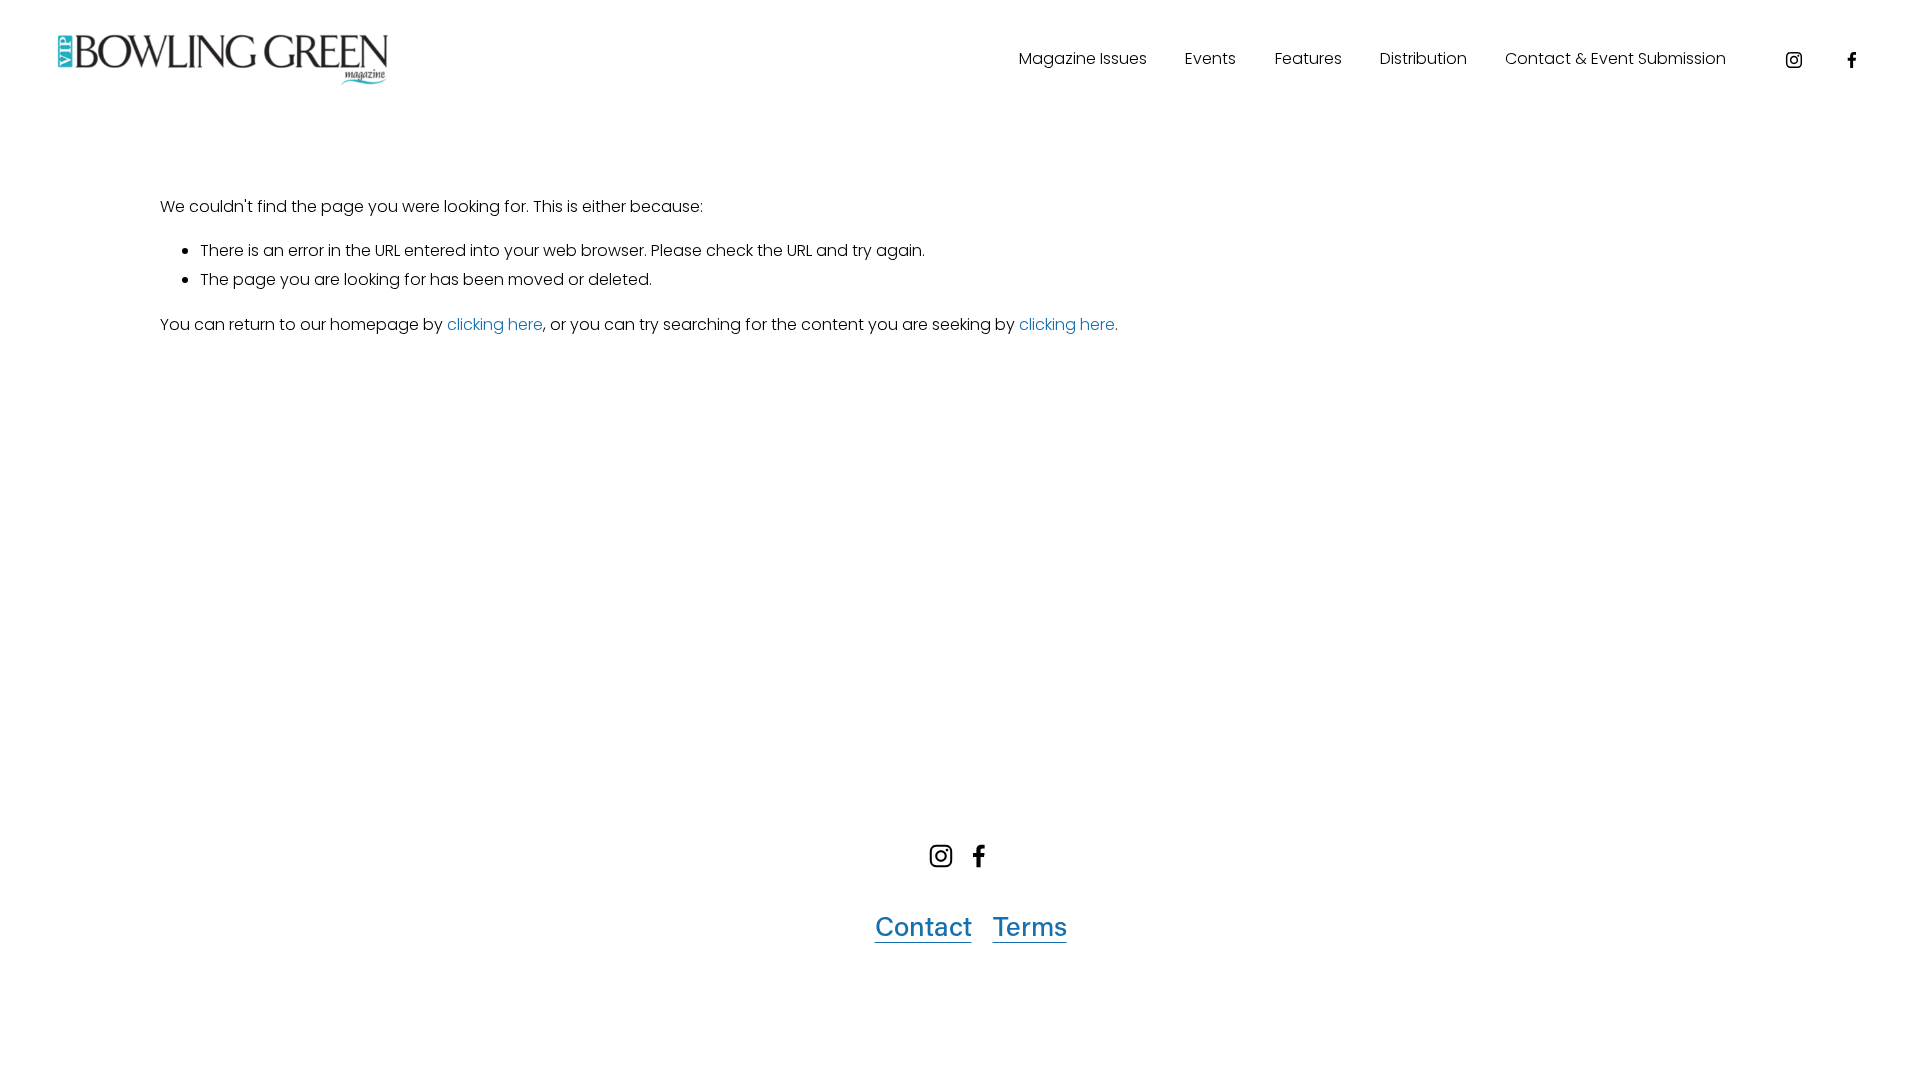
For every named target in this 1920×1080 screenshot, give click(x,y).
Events (1210, 58)
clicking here (495, 324)
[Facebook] (1852, 60)
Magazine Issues (1083, 58)
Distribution (1423, 58)
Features (1308, 58)
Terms (1030, 925)
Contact (923, 925)
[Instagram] (1794, 60)
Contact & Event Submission (1615, 58)
